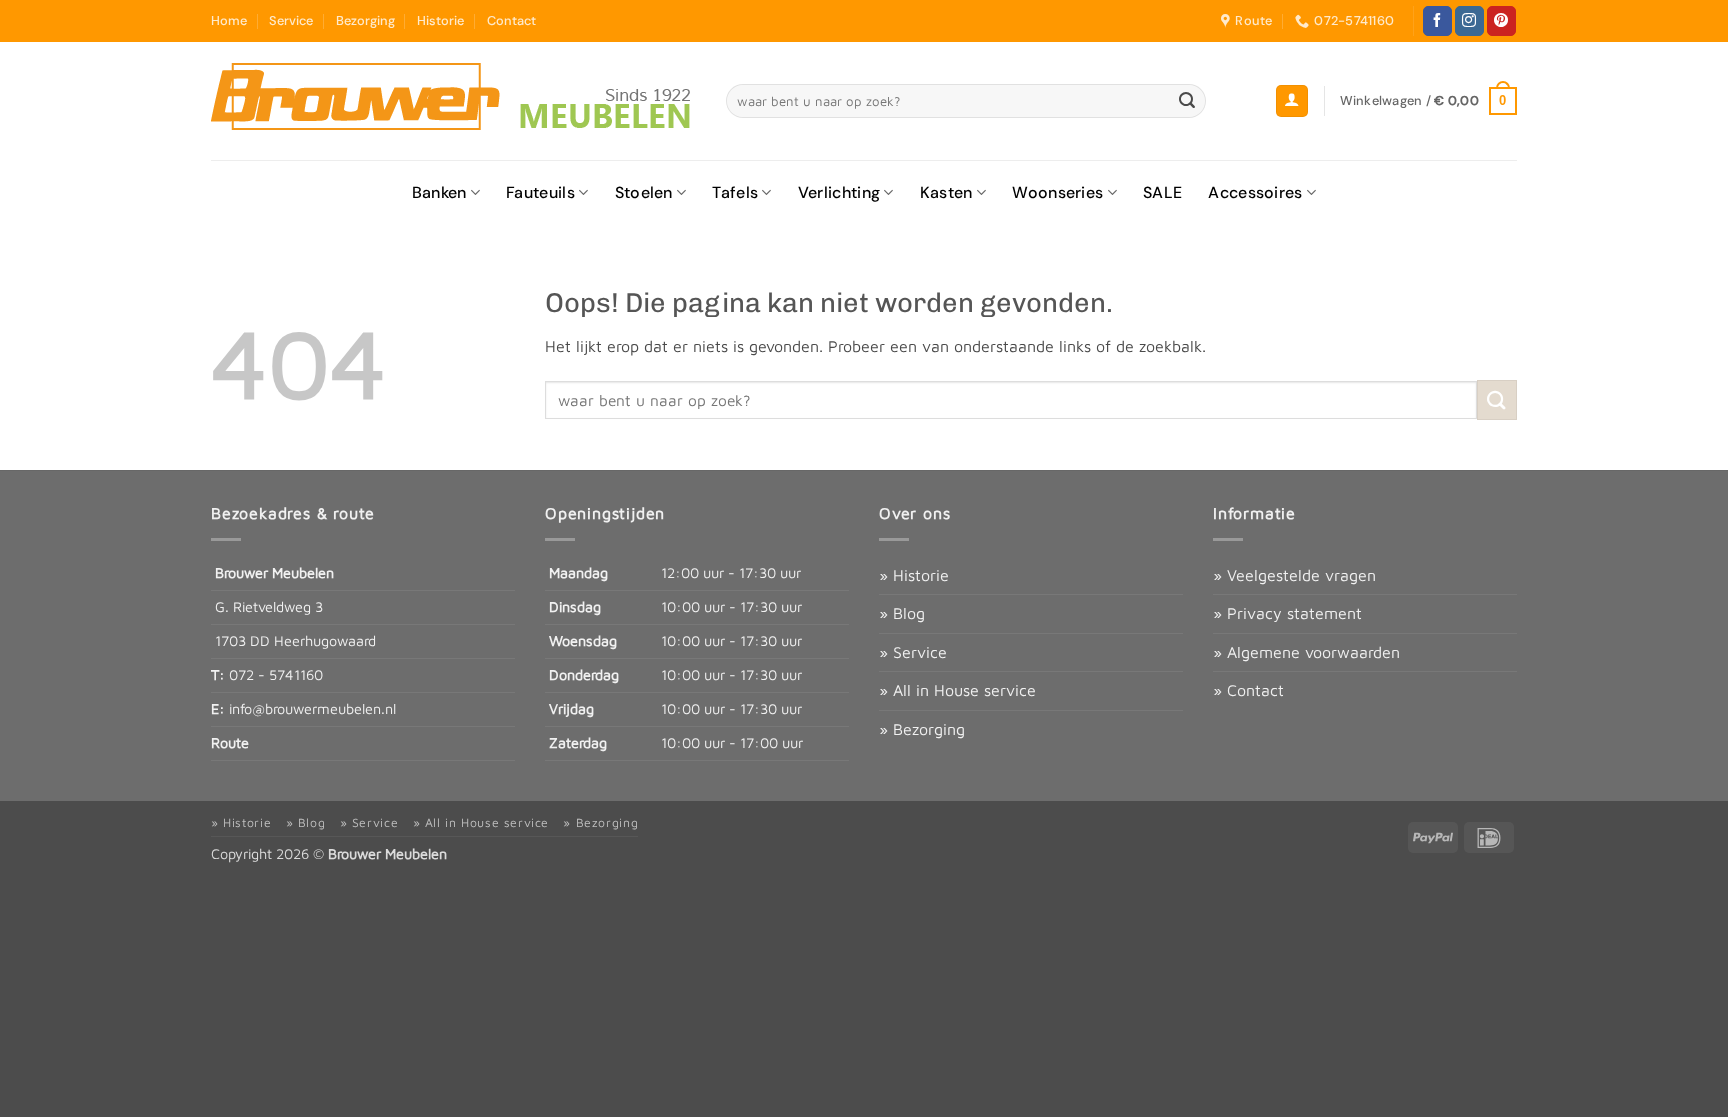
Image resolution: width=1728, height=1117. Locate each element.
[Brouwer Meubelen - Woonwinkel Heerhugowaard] (453, 101)
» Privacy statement (1287, 613)
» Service (913, 652)
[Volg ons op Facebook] (1437, 21)
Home (229, 20)
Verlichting (839, 192)
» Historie (914, 575)
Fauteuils (540, 192)
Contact (511, 20)
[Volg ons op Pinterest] (1501, 21)
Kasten (946, 192)
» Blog (902, 613)
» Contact (1248, 690)
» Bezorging (922, 729)
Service (291, 20)
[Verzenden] (1188, 101)
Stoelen (644, 192)
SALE (1162, 192)
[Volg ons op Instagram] (1469, 21)
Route (230, 742)
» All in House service (957, 690)
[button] (1292, 101)
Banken (439, 192)
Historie (440, 20)
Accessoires (1255, 192)
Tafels (735, 192)
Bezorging (365, 20)
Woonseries (1057, 192)
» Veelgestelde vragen (1294, 575)
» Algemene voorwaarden (1306, 652)
